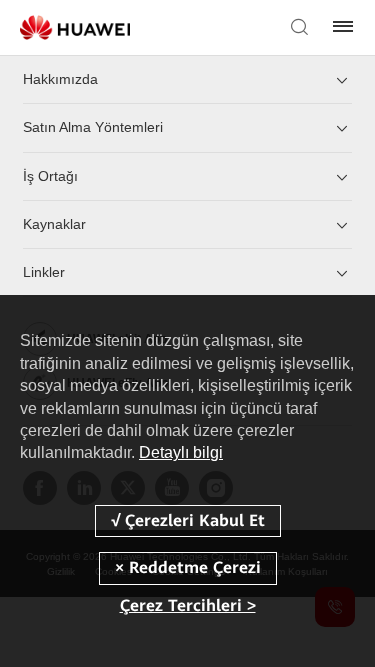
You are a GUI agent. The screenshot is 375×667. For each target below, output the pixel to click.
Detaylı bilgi (181, 452)
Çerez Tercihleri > (188, 605)
